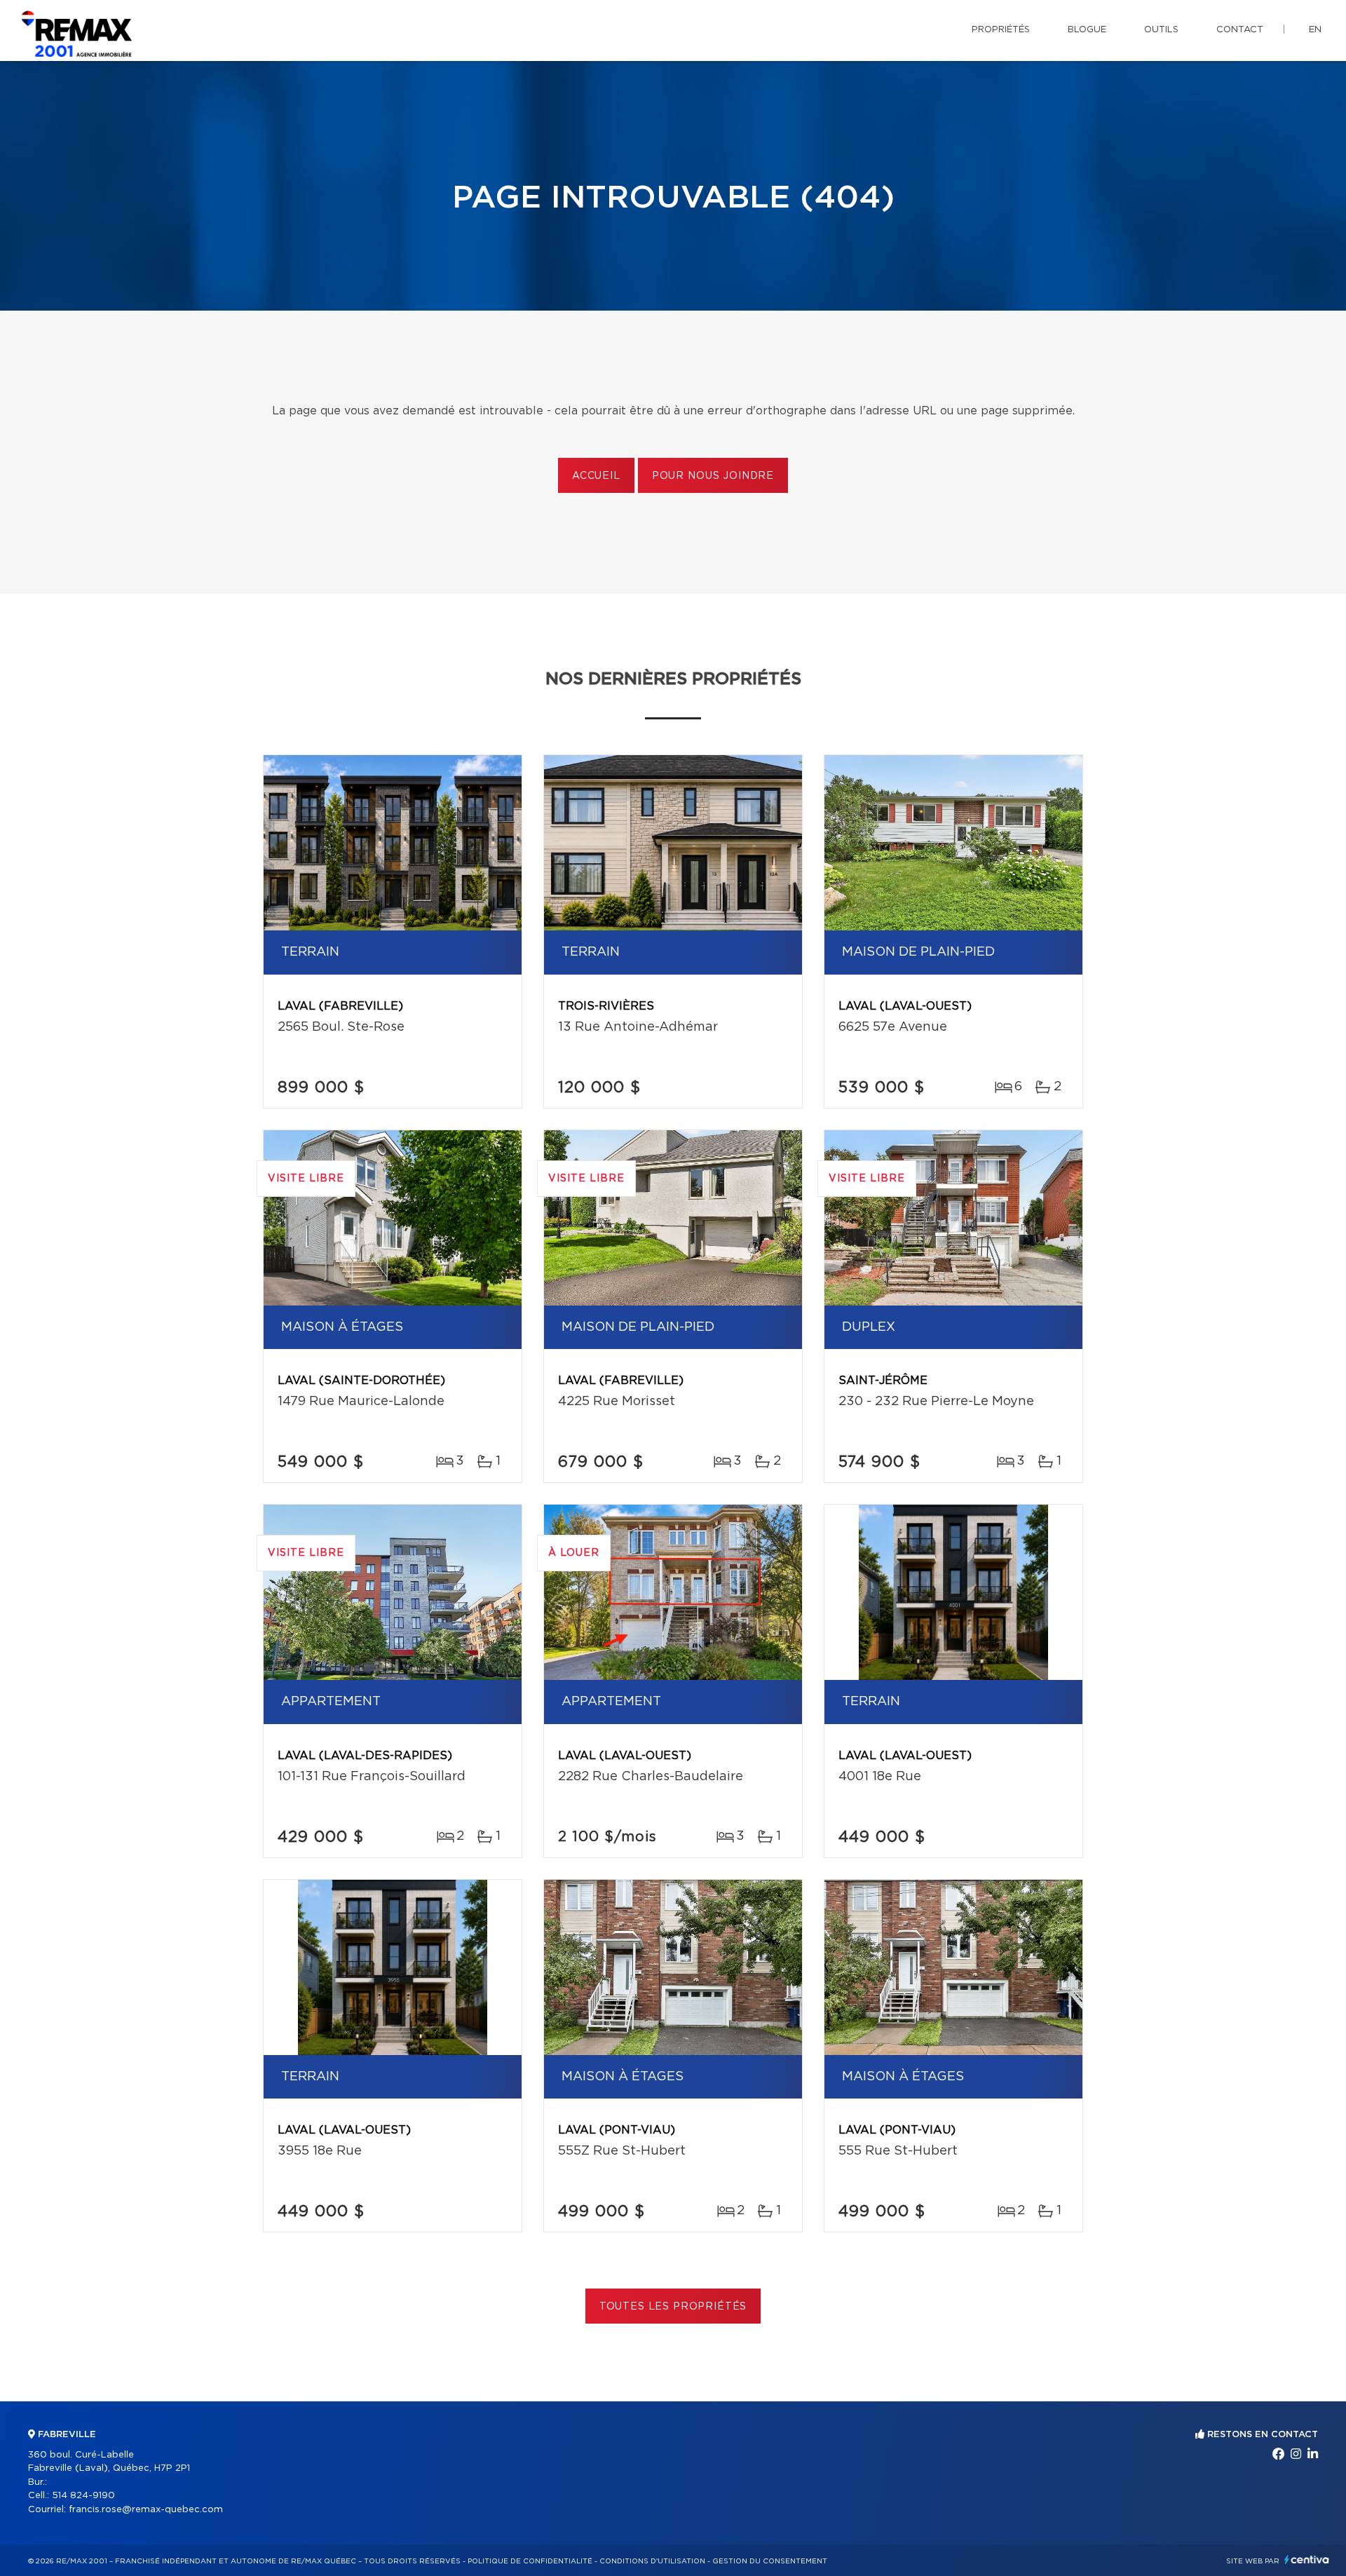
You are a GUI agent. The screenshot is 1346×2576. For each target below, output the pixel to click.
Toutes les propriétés (673, 2307)
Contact (1240, 30)
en (1315, 30)
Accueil (596, 476)
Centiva (1307, 2560)
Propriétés (1001, 30)
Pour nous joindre (713, 476)
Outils (1161, 30)
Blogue (1087, 30)
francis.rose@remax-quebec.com (146, 2510)
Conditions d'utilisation (652, 2561)
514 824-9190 (83, 2496)
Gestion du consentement (770, 2561)
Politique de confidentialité (530, 2561)
